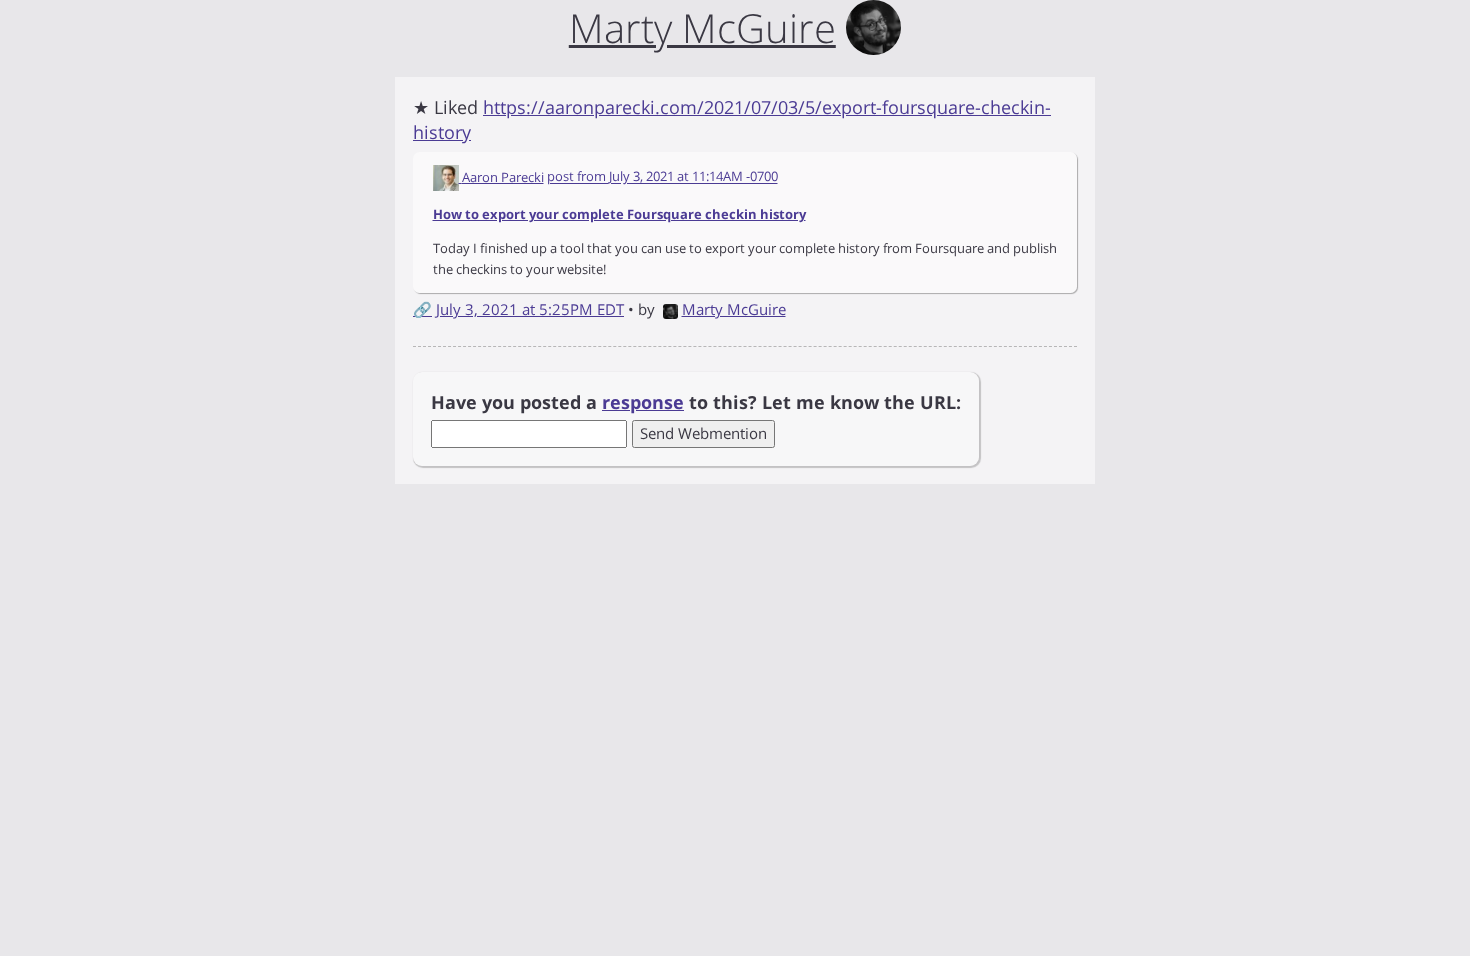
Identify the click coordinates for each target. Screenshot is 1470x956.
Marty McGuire (734, 309)
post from (662, 177)
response (643, 402)
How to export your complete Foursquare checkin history (619, 214)
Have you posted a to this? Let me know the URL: (696, 402)
